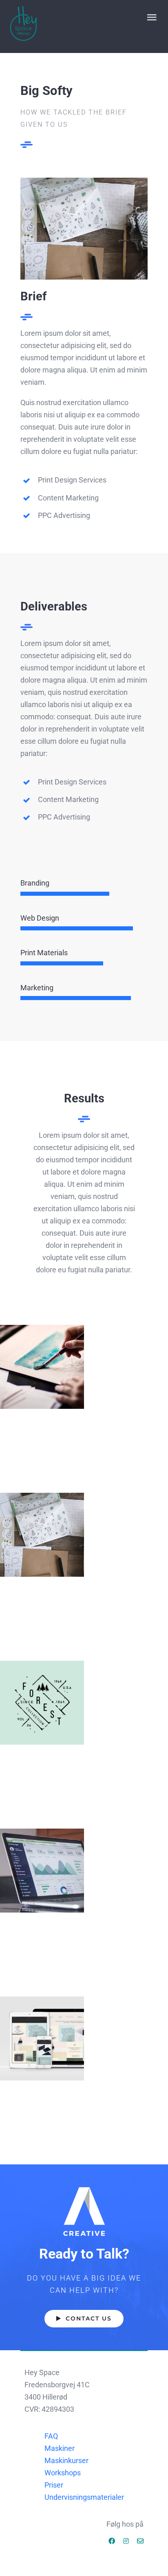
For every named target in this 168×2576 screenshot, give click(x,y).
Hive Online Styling (42, 2039)
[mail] (140, 2541)
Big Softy (42, 1535)
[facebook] (112, 2541)
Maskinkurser (66, 2460)
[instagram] (126, 2541)
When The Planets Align (42, 1367)
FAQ (51, 2436)
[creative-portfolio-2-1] (84, 181)
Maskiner (60, 2448)
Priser (54, 2485)
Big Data (42, 1871)
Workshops (63, 2473)
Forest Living (42, 1703)
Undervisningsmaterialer (84, 2497)
